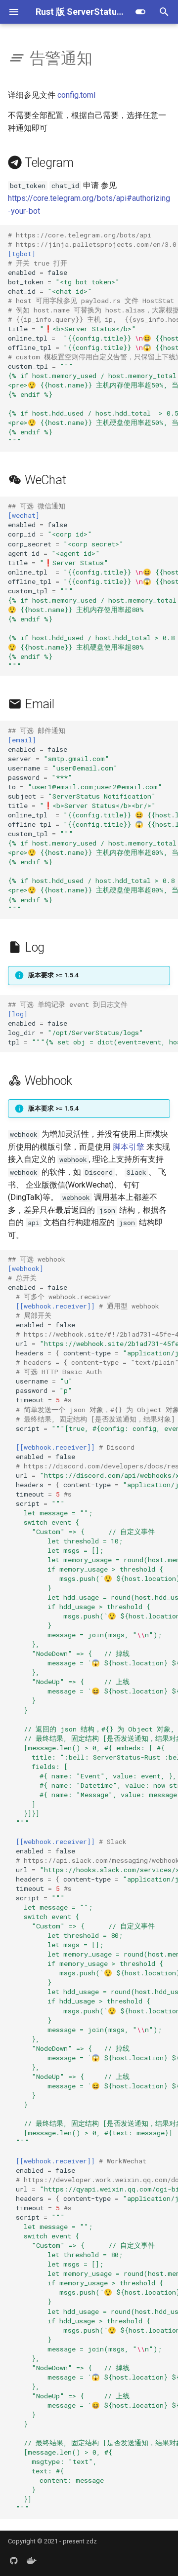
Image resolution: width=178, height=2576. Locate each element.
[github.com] (14, 2560)
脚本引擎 (129, 1147)
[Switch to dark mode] (140, 12)
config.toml (76, 95)
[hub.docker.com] (32, 2560)
